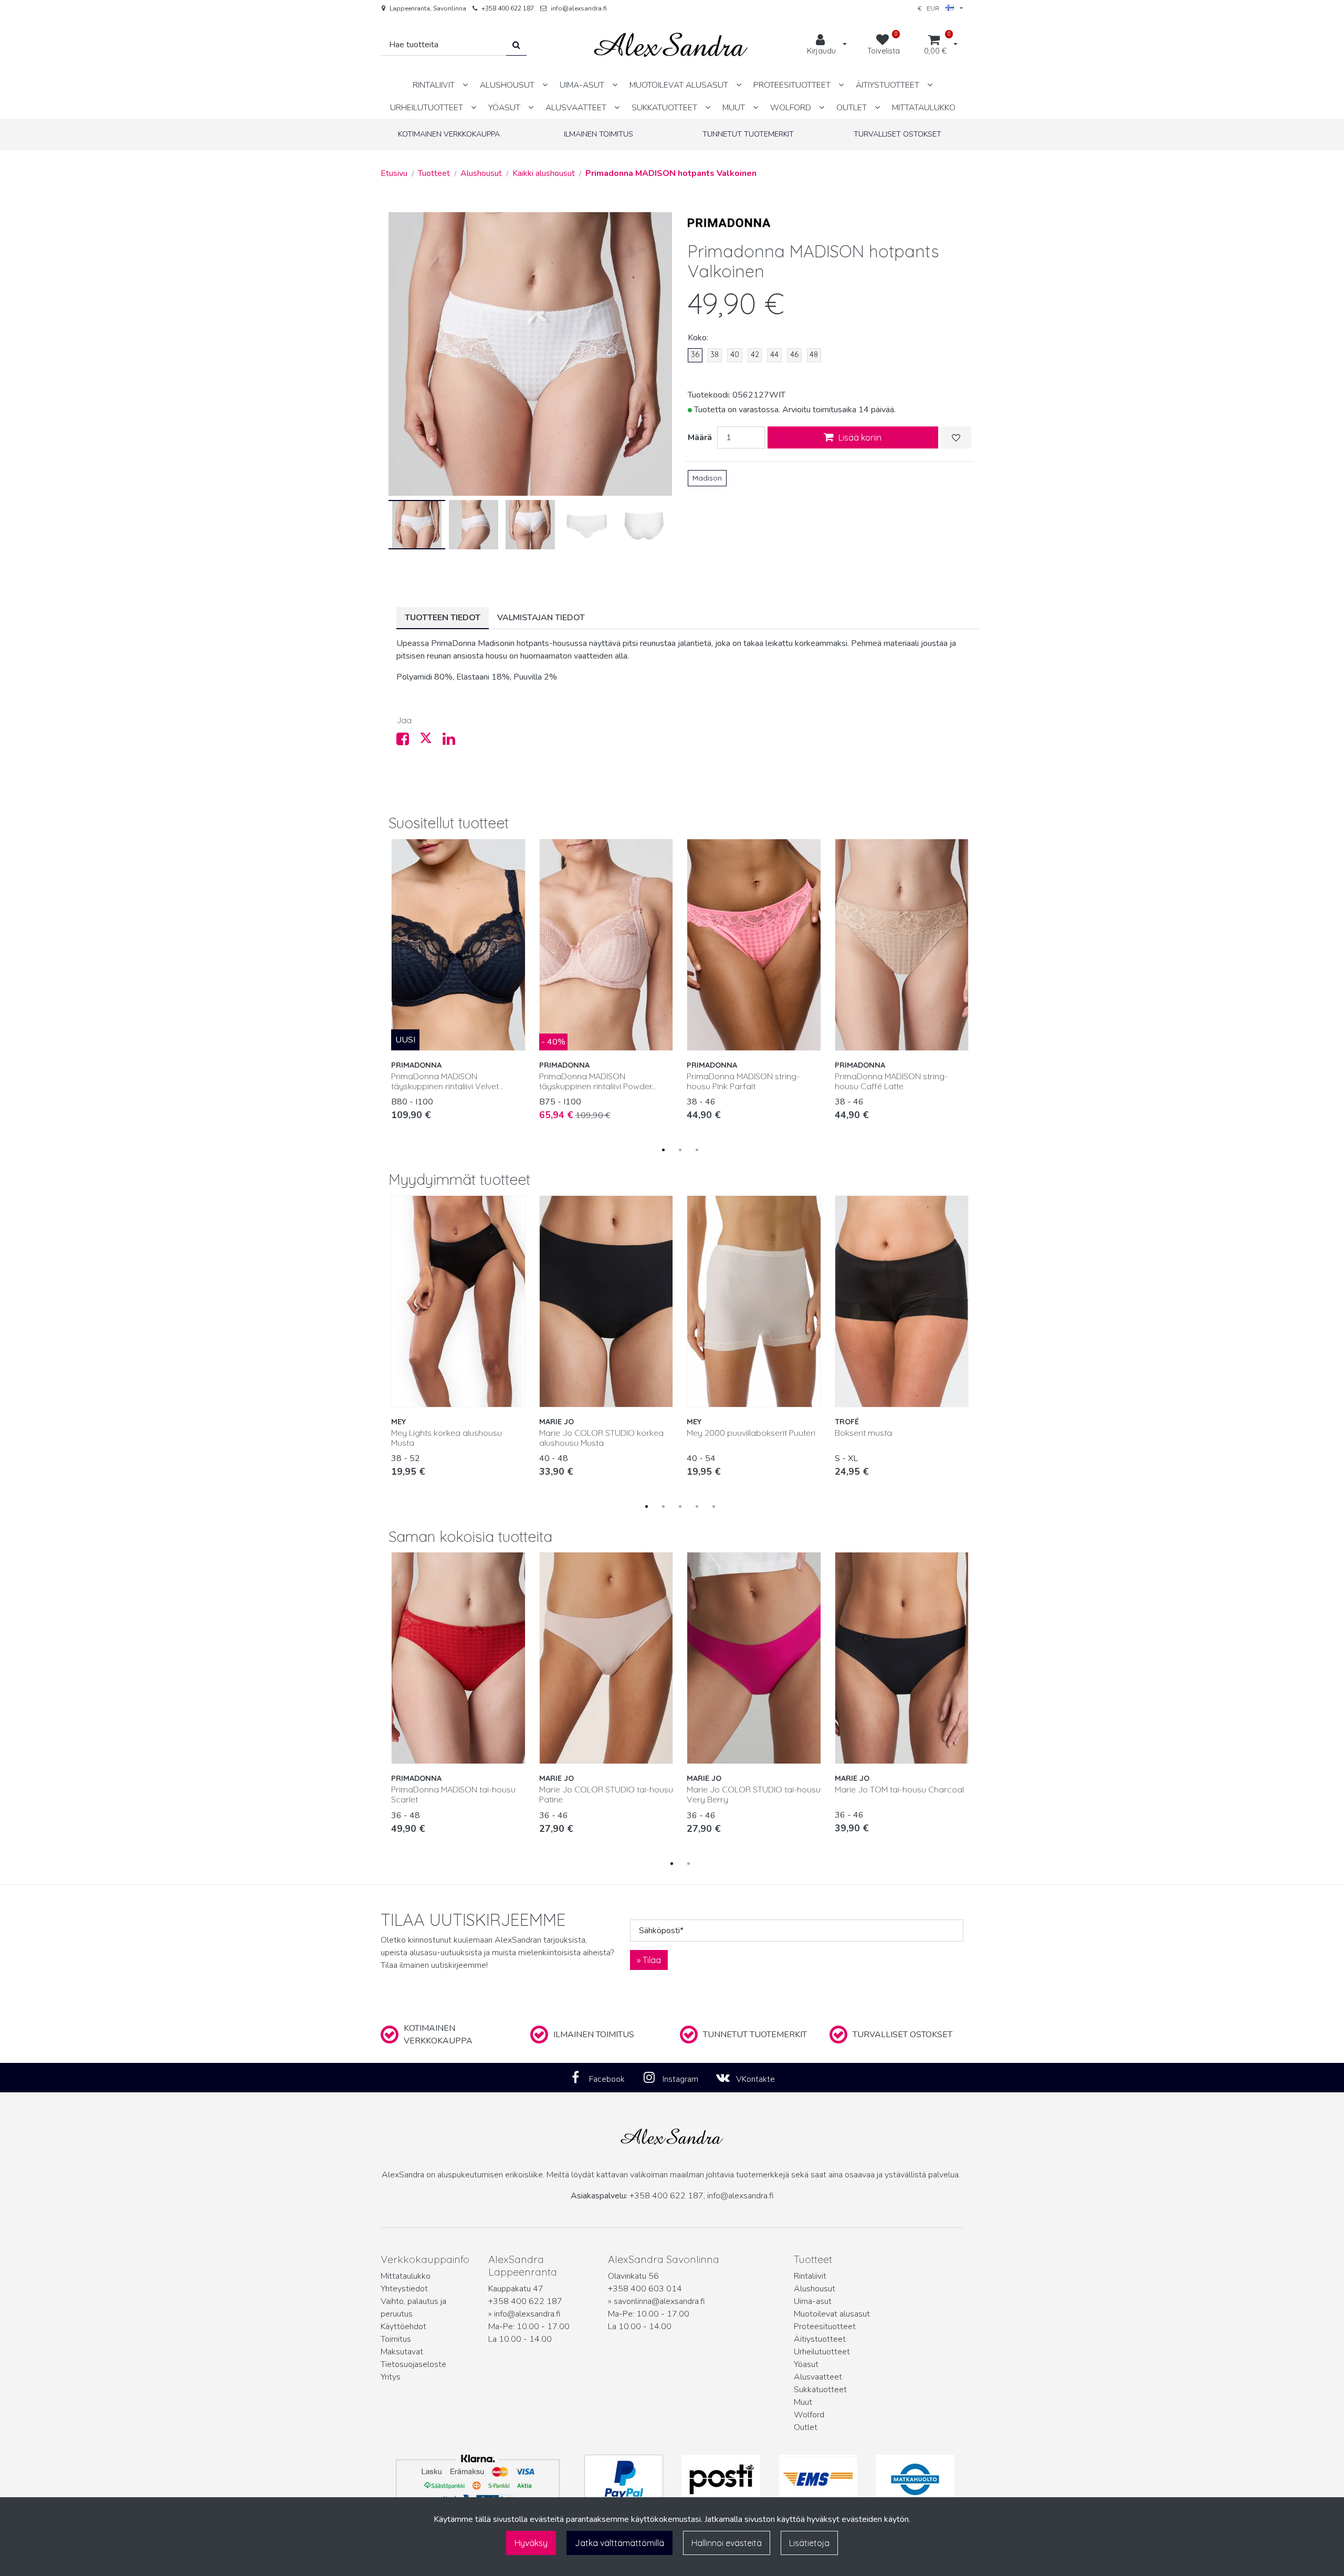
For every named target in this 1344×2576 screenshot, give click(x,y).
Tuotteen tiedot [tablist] (443, 618)
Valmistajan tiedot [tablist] (541, 618)
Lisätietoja (809, 2543)
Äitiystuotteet (820, 2339)
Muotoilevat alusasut (832, 2314)
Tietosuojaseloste (413, 2364)
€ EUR (932, 8)
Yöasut (806, 2364)
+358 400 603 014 (645, 2289)
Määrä (700, 437)
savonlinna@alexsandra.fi (659, 2301)
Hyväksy (531, 2543)
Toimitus (396, 2339)
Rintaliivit (810, 2276)
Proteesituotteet (825, 2327)
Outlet (806, 2427)
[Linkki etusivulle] (671, 45)
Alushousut (815, 2289)
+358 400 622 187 (508, 8)
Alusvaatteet (818, 2377)
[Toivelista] (956, 437)
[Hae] (516, 45)
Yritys (391, 2377)
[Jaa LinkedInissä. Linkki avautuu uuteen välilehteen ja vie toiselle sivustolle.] (453, 742)
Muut (803, 2402)
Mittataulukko (406, 2276)
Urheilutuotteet (822, 2352)
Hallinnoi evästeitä (727, 2543)
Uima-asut (813, 2301)
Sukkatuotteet (820, 2390)
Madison (707, 478)
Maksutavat (402, 2352)
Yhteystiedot (404, 2289)
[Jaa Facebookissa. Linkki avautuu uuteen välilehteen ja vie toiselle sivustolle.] (408, 742)
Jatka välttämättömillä (619, 2543)
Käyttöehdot (403, 2327)
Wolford (809, 2415)
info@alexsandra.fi (579, 8)
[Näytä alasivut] (465, 85)
